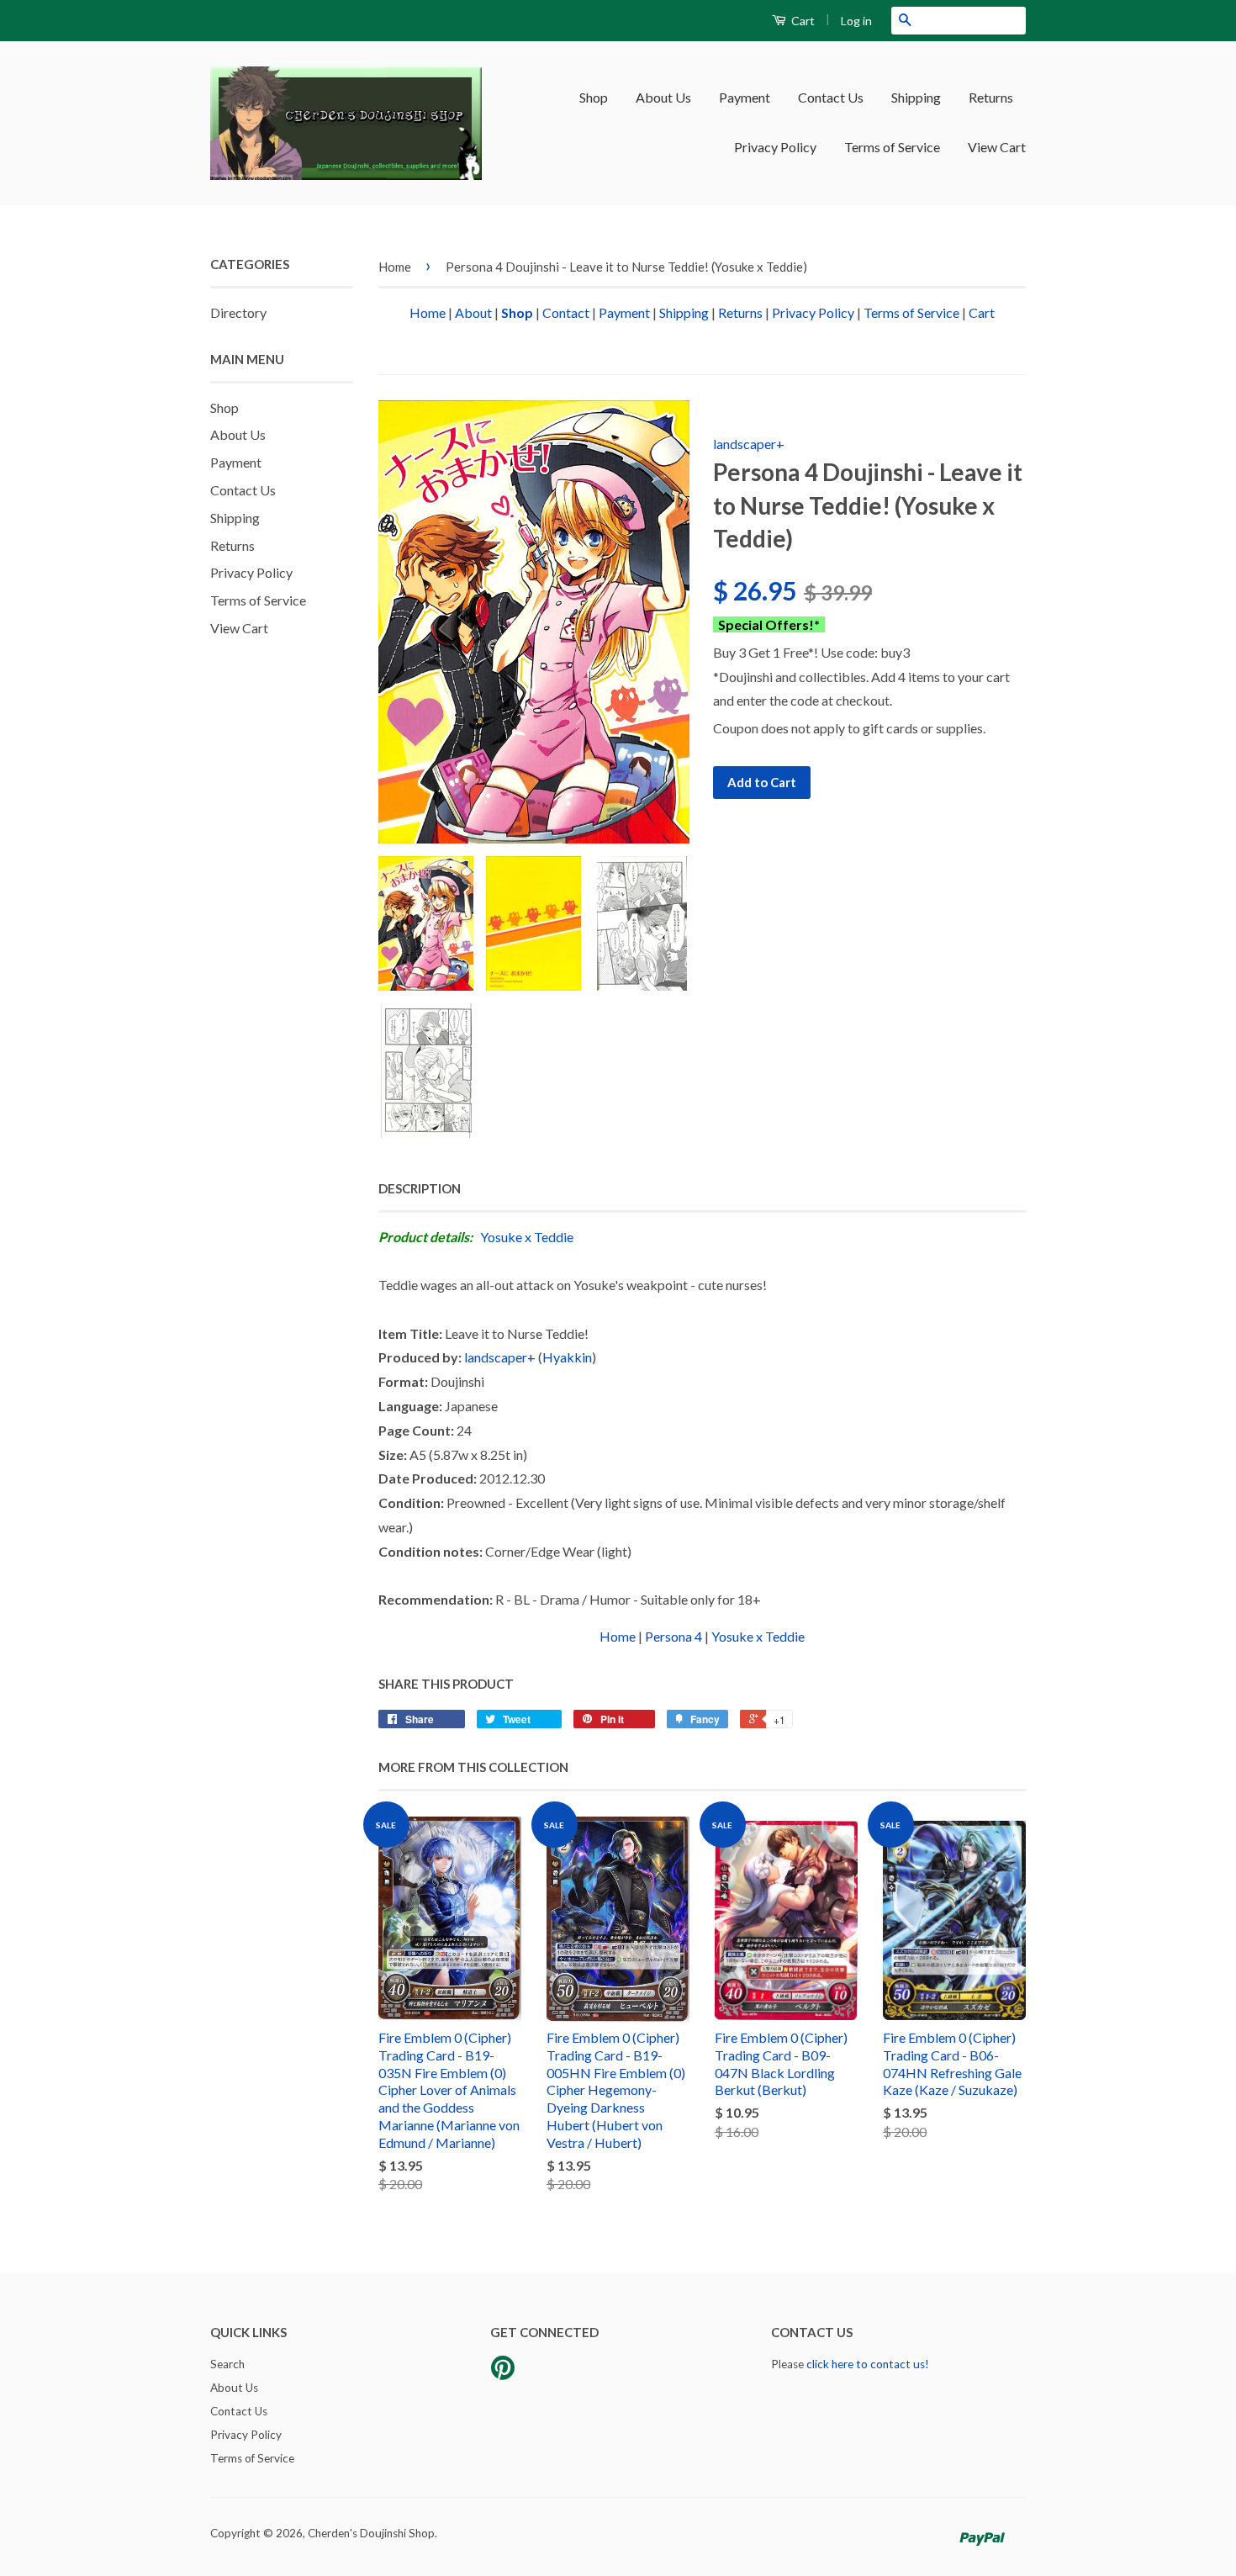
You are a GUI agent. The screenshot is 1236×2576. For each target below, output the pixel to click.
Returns (991, 97)
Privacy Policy (775, 147)
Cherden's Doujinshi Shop (371, 2533)
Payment (745, 97)
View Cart (997, 147)
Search (227, 2364)
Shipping (916, 97)
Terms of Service (892, 147)
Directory (238, 312)
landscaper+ (749, 444)
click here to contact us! (868, 2364)
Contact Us (831, 97)
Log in (856, 21)
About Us (663, 97)
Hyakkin (567, 1357)
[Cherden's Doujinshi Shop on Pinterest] (503, 2373)
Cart (802, 21)
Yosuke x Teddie (527, 1237)
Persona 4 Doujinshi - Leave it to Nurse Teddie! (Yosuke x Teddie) (626, 267)
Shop (594, 97)
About (473, 312)
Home (395, 267)
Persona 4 (673, 1636)
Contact (566, 312)
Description (420, 1188)
